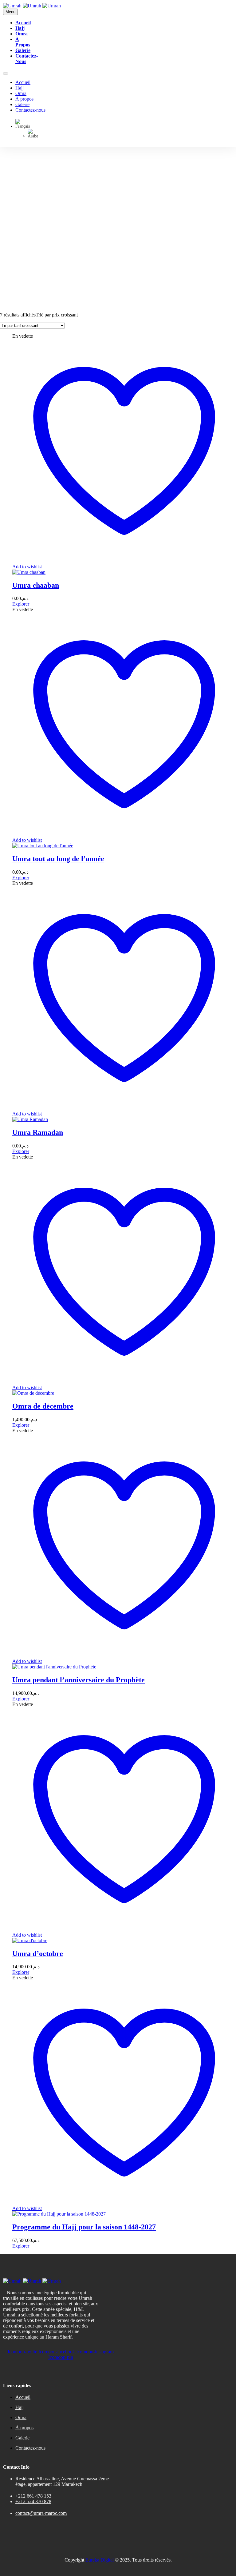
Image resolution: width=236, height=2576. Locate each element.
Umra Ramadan (38, 1132)
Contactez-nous (30, 110)
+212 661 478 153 (33, 2496)
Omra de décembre (43, 1406)
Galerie (23, 50)
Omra (22, 34)
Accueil (23, 23)
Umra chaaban (36, 585)
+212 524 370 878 (33, 2501)
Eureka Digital (100, 2560)
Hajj (20, 28)
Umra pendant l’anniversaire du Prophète (79, 1680)
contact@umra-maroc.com (41, 2513)
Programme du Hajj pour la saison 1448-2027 (84, 2227)
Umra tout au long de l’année (58, 859)
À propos (23, 42)
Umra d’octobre (38, 1954)
